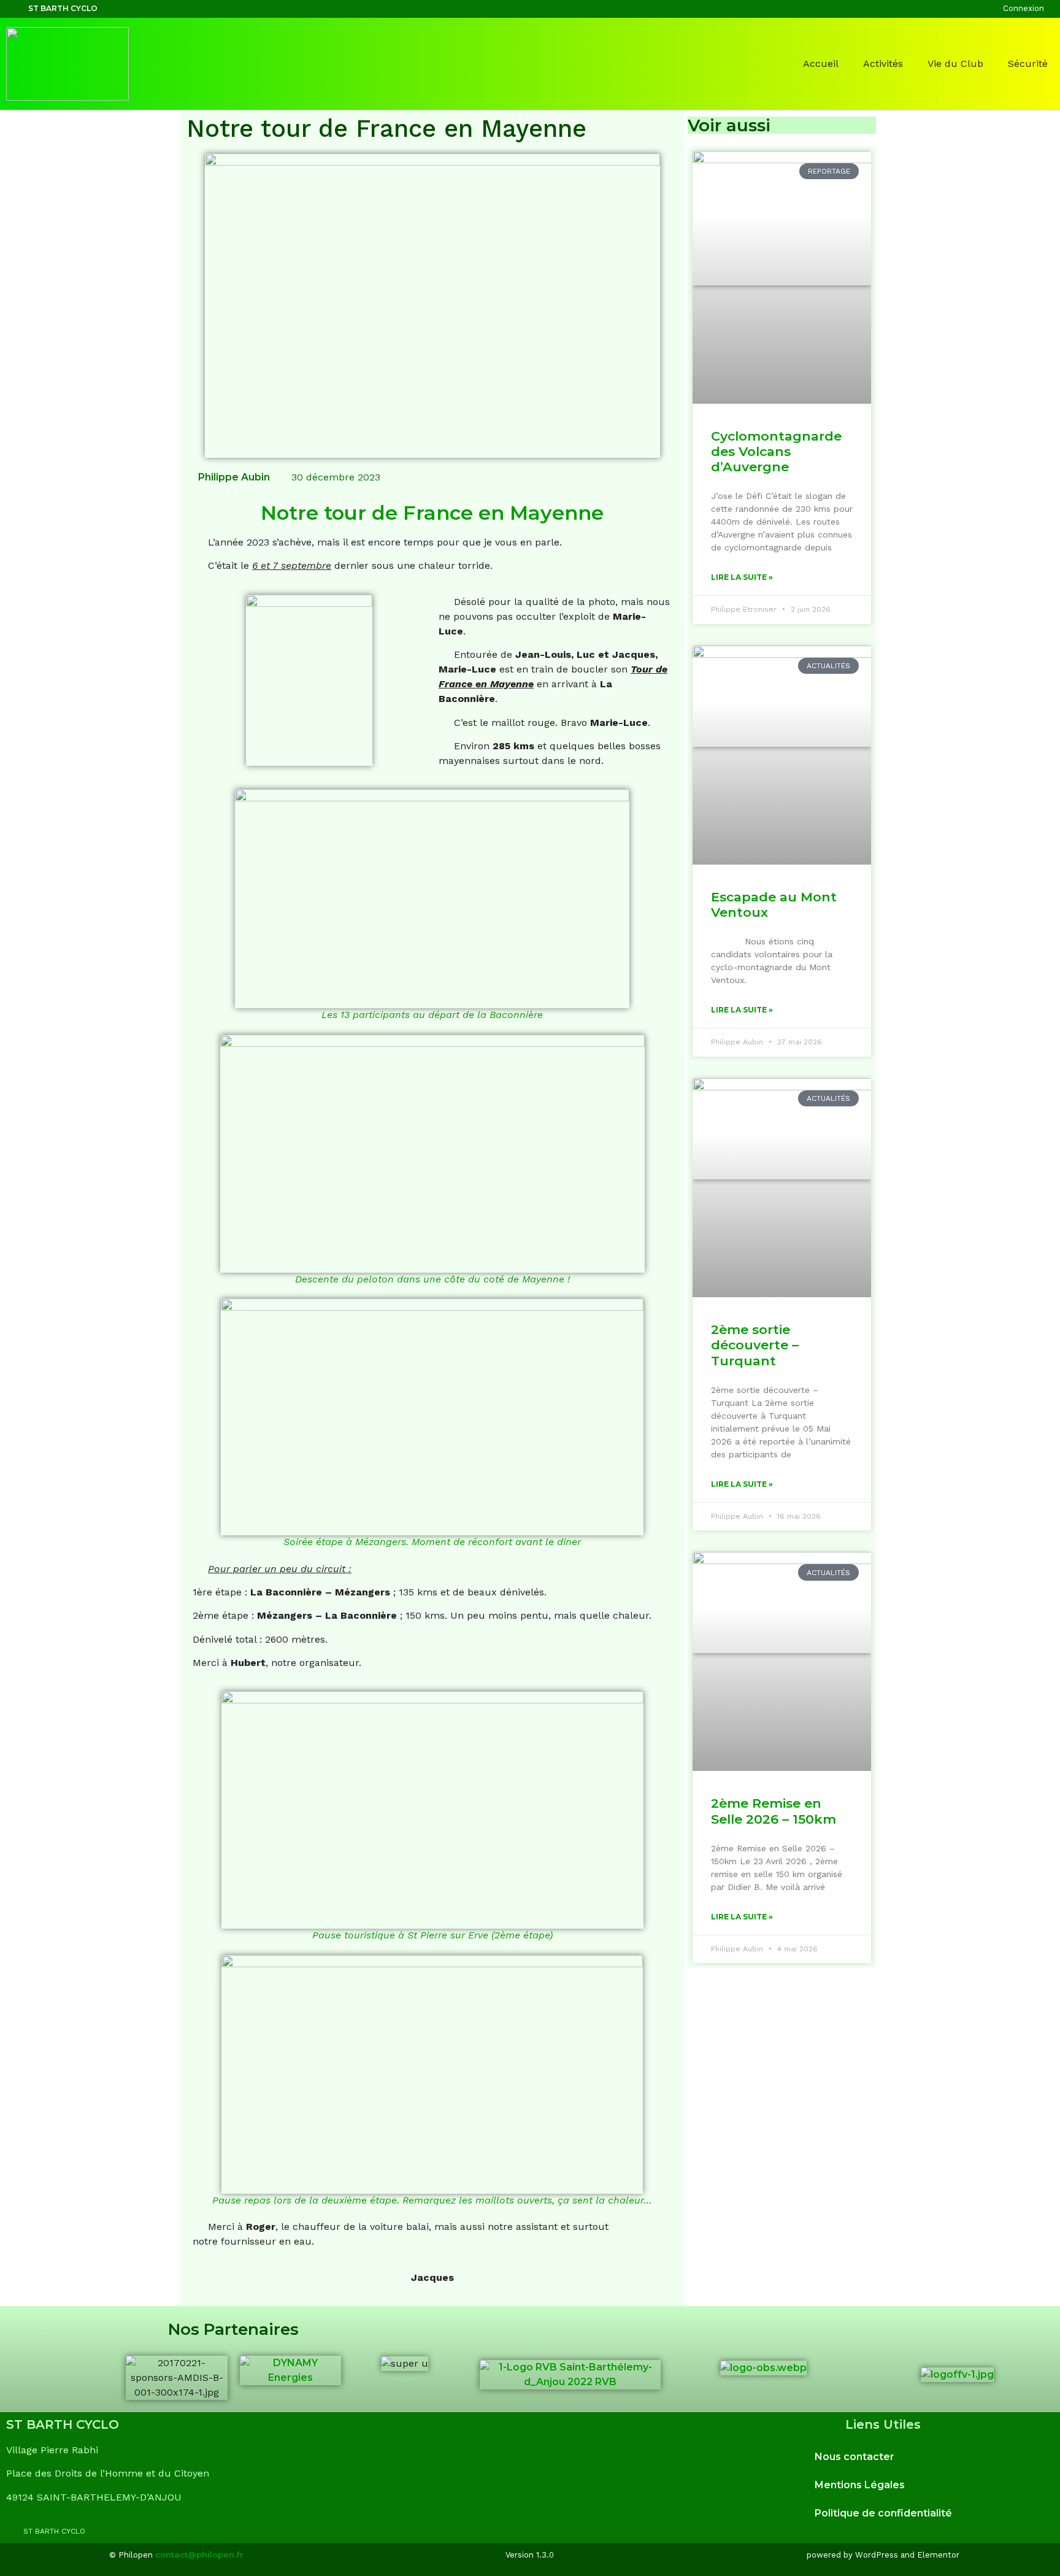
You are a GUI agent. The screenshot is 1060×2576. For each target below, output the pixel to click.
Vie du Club (955, 64)
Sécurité (1028, 64)
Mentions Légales (860, 2485)
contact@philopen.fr (199, 2555)
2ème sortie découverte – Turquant (755, 1345)
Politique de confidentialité (883, 2513)
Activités (883, 64)
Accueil (821, 64)
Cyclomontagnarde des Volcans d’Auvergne (776, 451)
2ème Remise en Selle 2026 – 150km (774, 1811)
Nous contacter (855, 2457)
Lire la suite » (742, 577)
